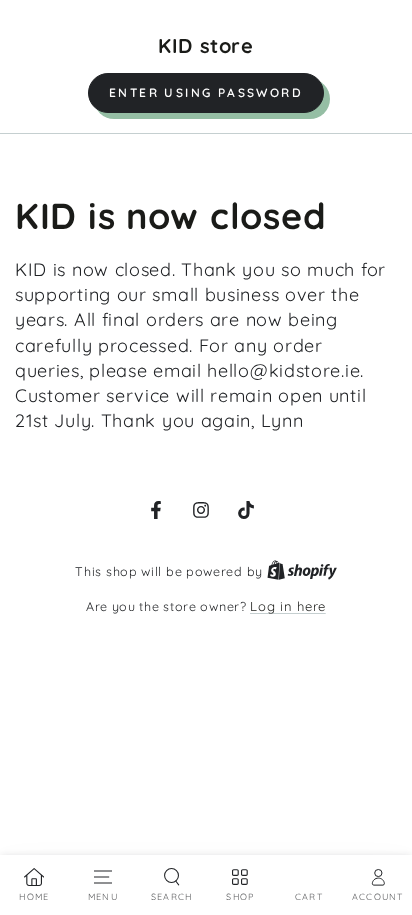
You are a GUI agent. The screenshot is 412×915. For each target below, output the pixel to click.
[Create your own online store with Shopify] (302, 571)
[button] (206, 93)
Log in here (288, 606)
